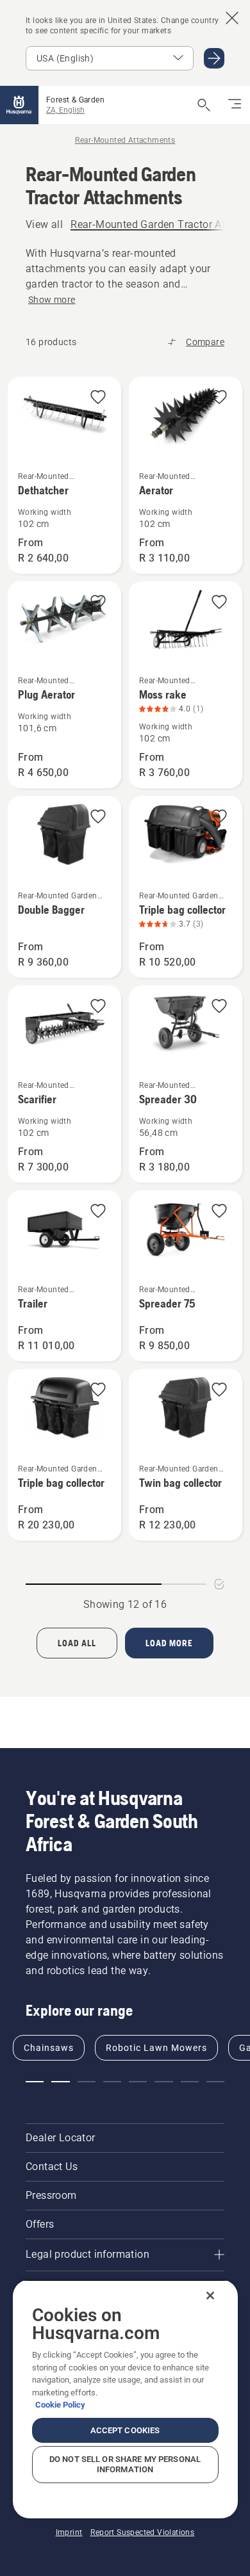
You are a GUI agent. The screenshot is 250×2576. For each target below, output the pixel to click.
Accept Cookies (125, 2430)
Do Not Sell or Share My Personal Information (125, 2464)
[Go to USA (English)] (214, 58)
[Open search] (204, 105)
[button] (98, 398)
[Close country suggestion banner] (232, 18)
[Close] (210, 2296)
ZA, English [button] (65, 110)
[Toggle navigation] (235, 105)
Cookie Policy (60, 2405)
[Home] (19, 105)
